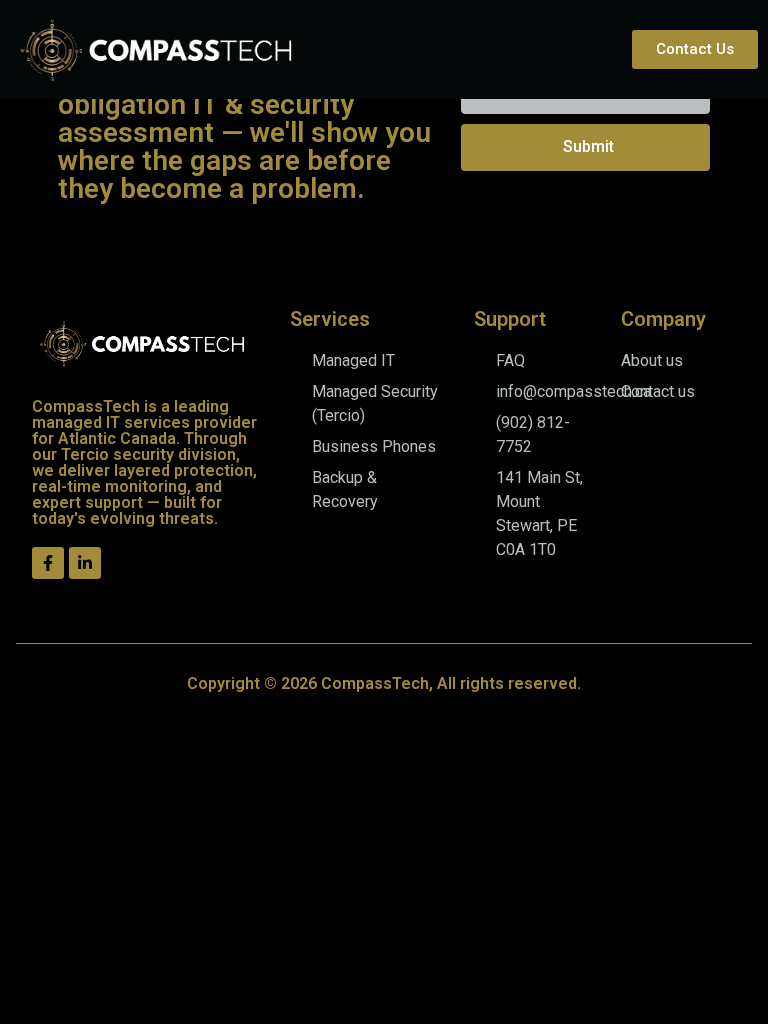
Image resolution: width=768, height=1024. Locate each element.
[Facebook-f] (48, 563)
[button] (605, 49)
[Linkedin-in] (85, 563)
